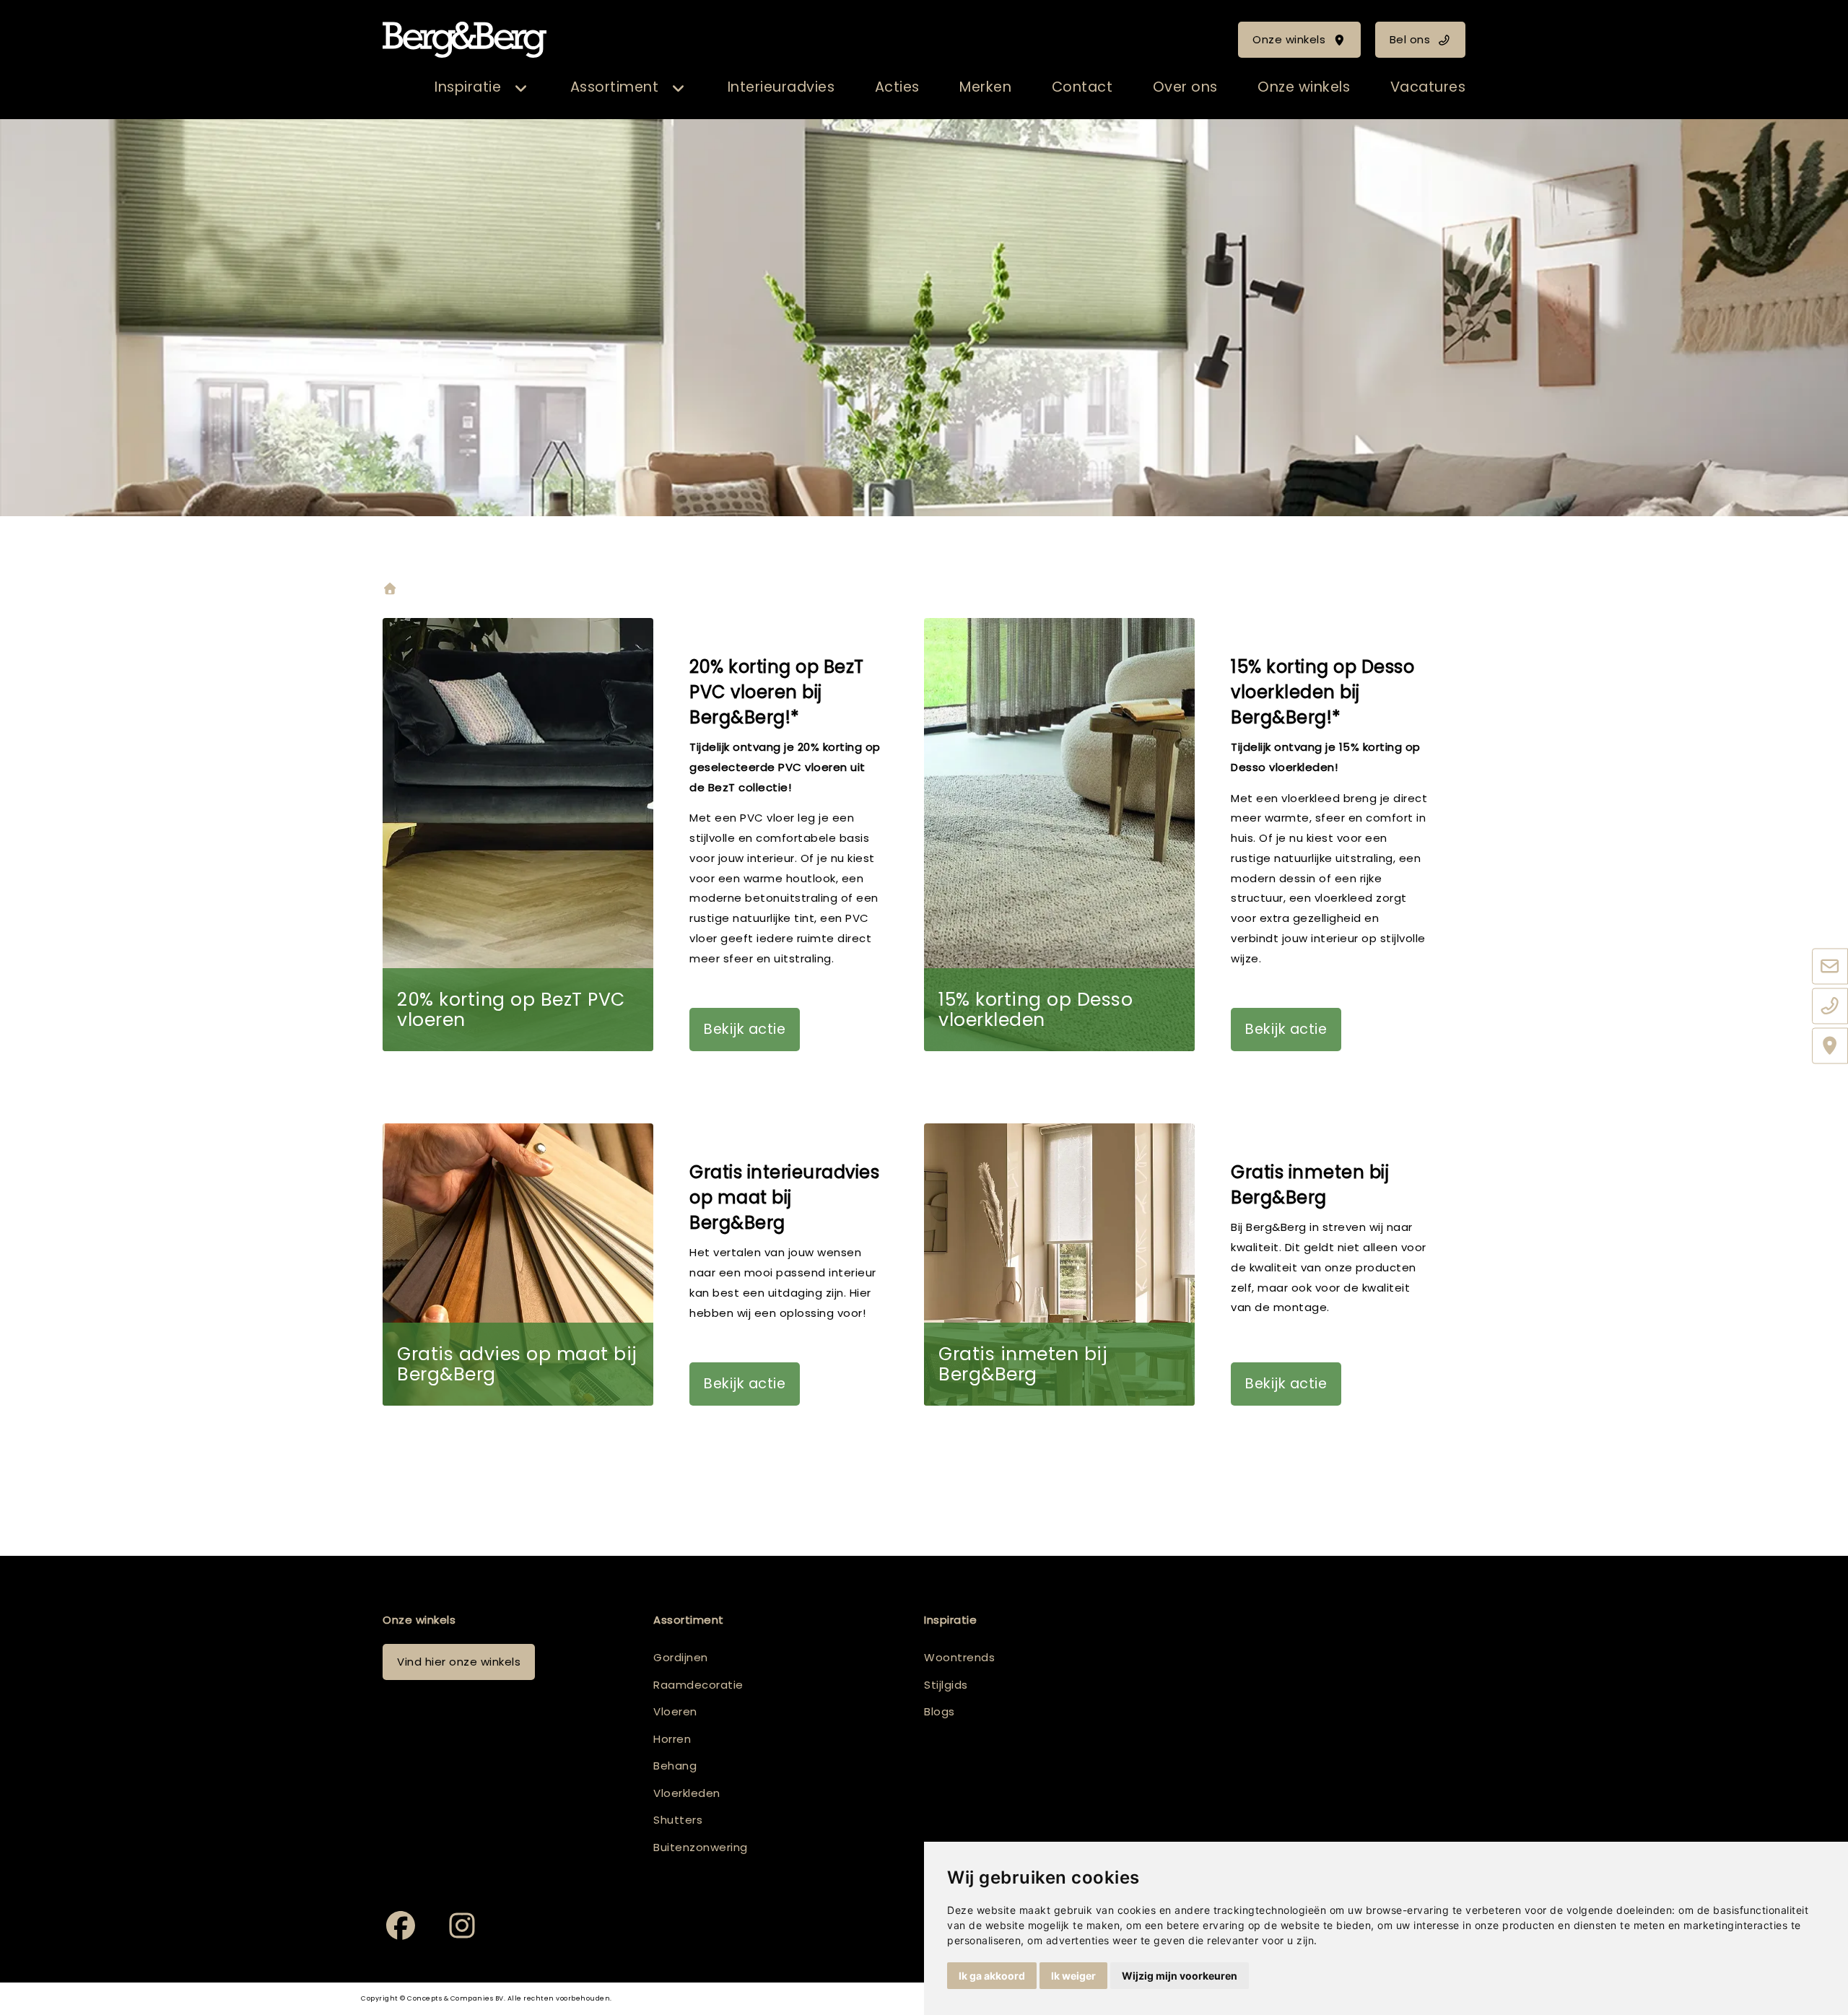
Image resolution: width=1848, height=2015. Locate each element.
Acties (897, 87)
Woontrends (959, 1657)
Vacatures (1428, 87)
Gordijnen (681, 1657)
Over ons (1185, 87)
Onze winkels (1289, 39)
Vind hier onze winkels (459, 1662)
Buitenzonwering (701, 1847)
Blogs (940, 1711)
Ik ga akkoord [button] (992, 1976)
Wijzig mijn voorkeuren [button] (1180, 1976)
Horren (672, 1739)
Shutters (678, 1820)
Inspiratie (468, 87)
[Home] (390, 590)
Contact (1082, 87)
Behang (675, 1766)
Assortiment (615, 87)
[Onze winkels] (1830, 1046)
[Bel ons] (1830, 1006)
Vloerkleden (687, 1793)
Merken (985, 87)
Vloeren (675, 1711)
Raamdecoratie (698, 1685)
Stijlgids (946, 1685)
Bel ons (1410, 39)
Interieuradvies (781, 87)
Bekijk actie (745, 1029)
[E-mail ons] (1830, 967)
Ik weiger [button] (1073, 1976)
